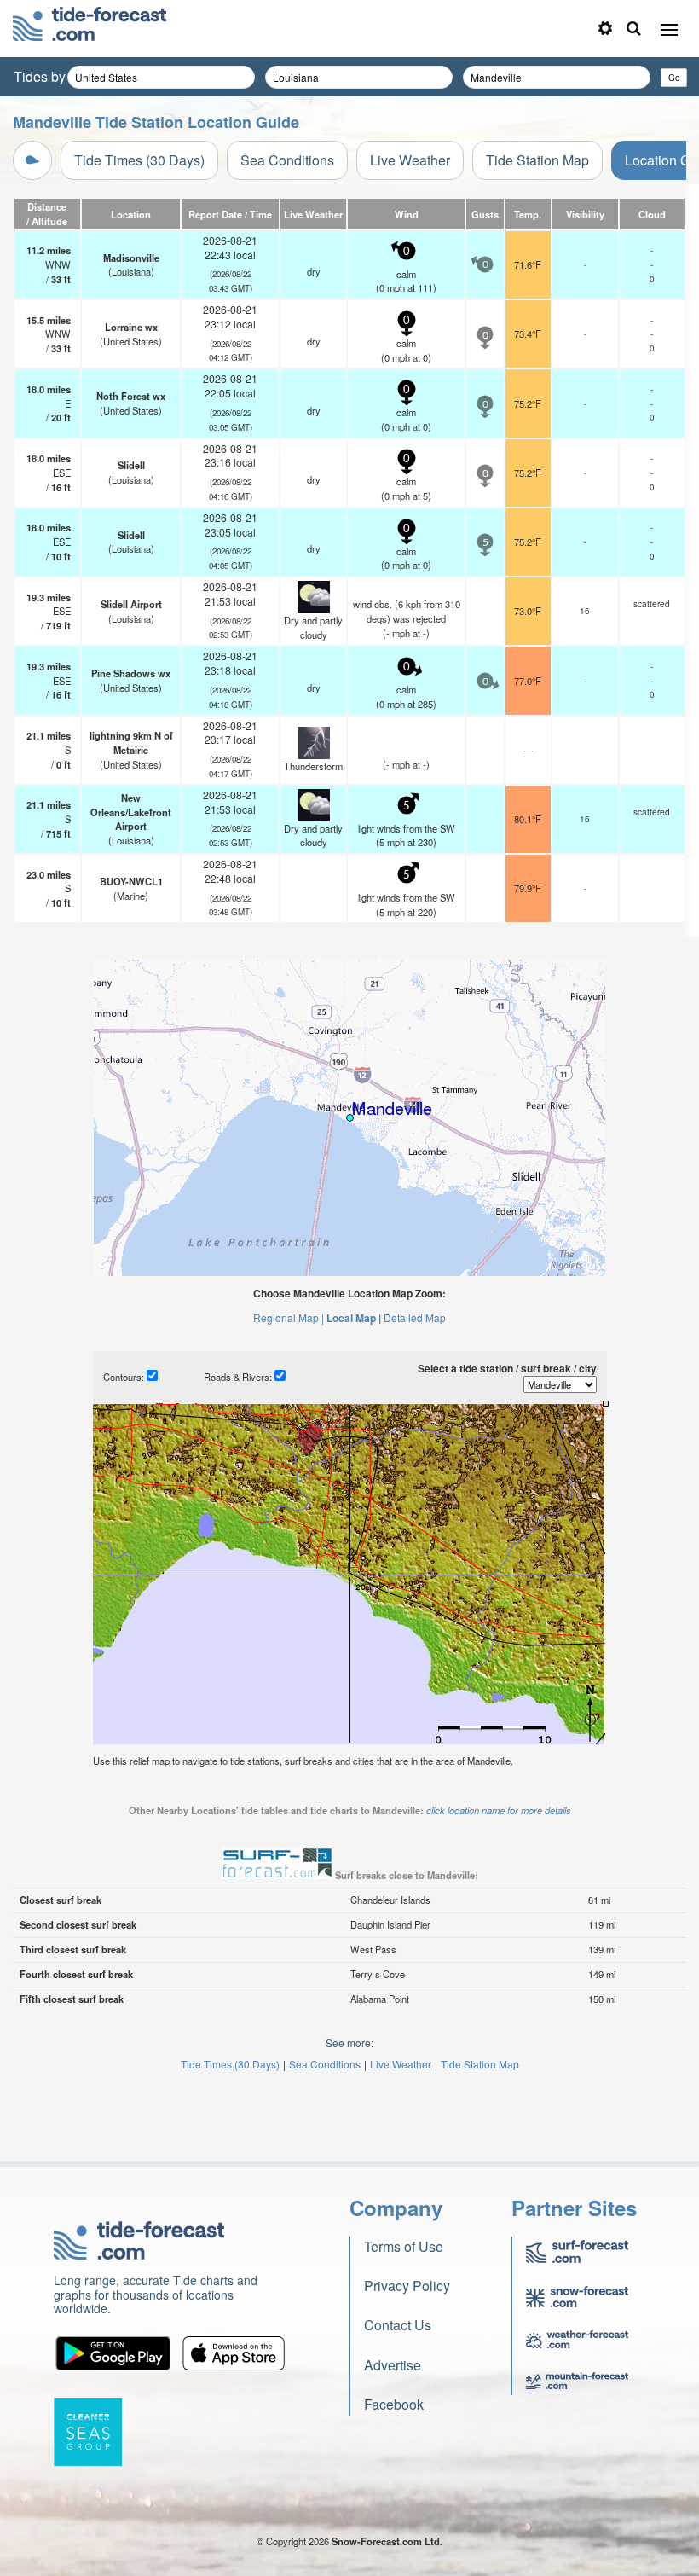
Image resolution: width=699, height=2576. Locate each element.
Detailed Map (415, 1317)
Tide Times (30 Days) (139, 160)
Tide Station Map (537, 160)
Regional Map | (289, 1317)
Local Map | (354, 1318)
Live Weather (410, 160)
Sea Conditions (287, 160)
